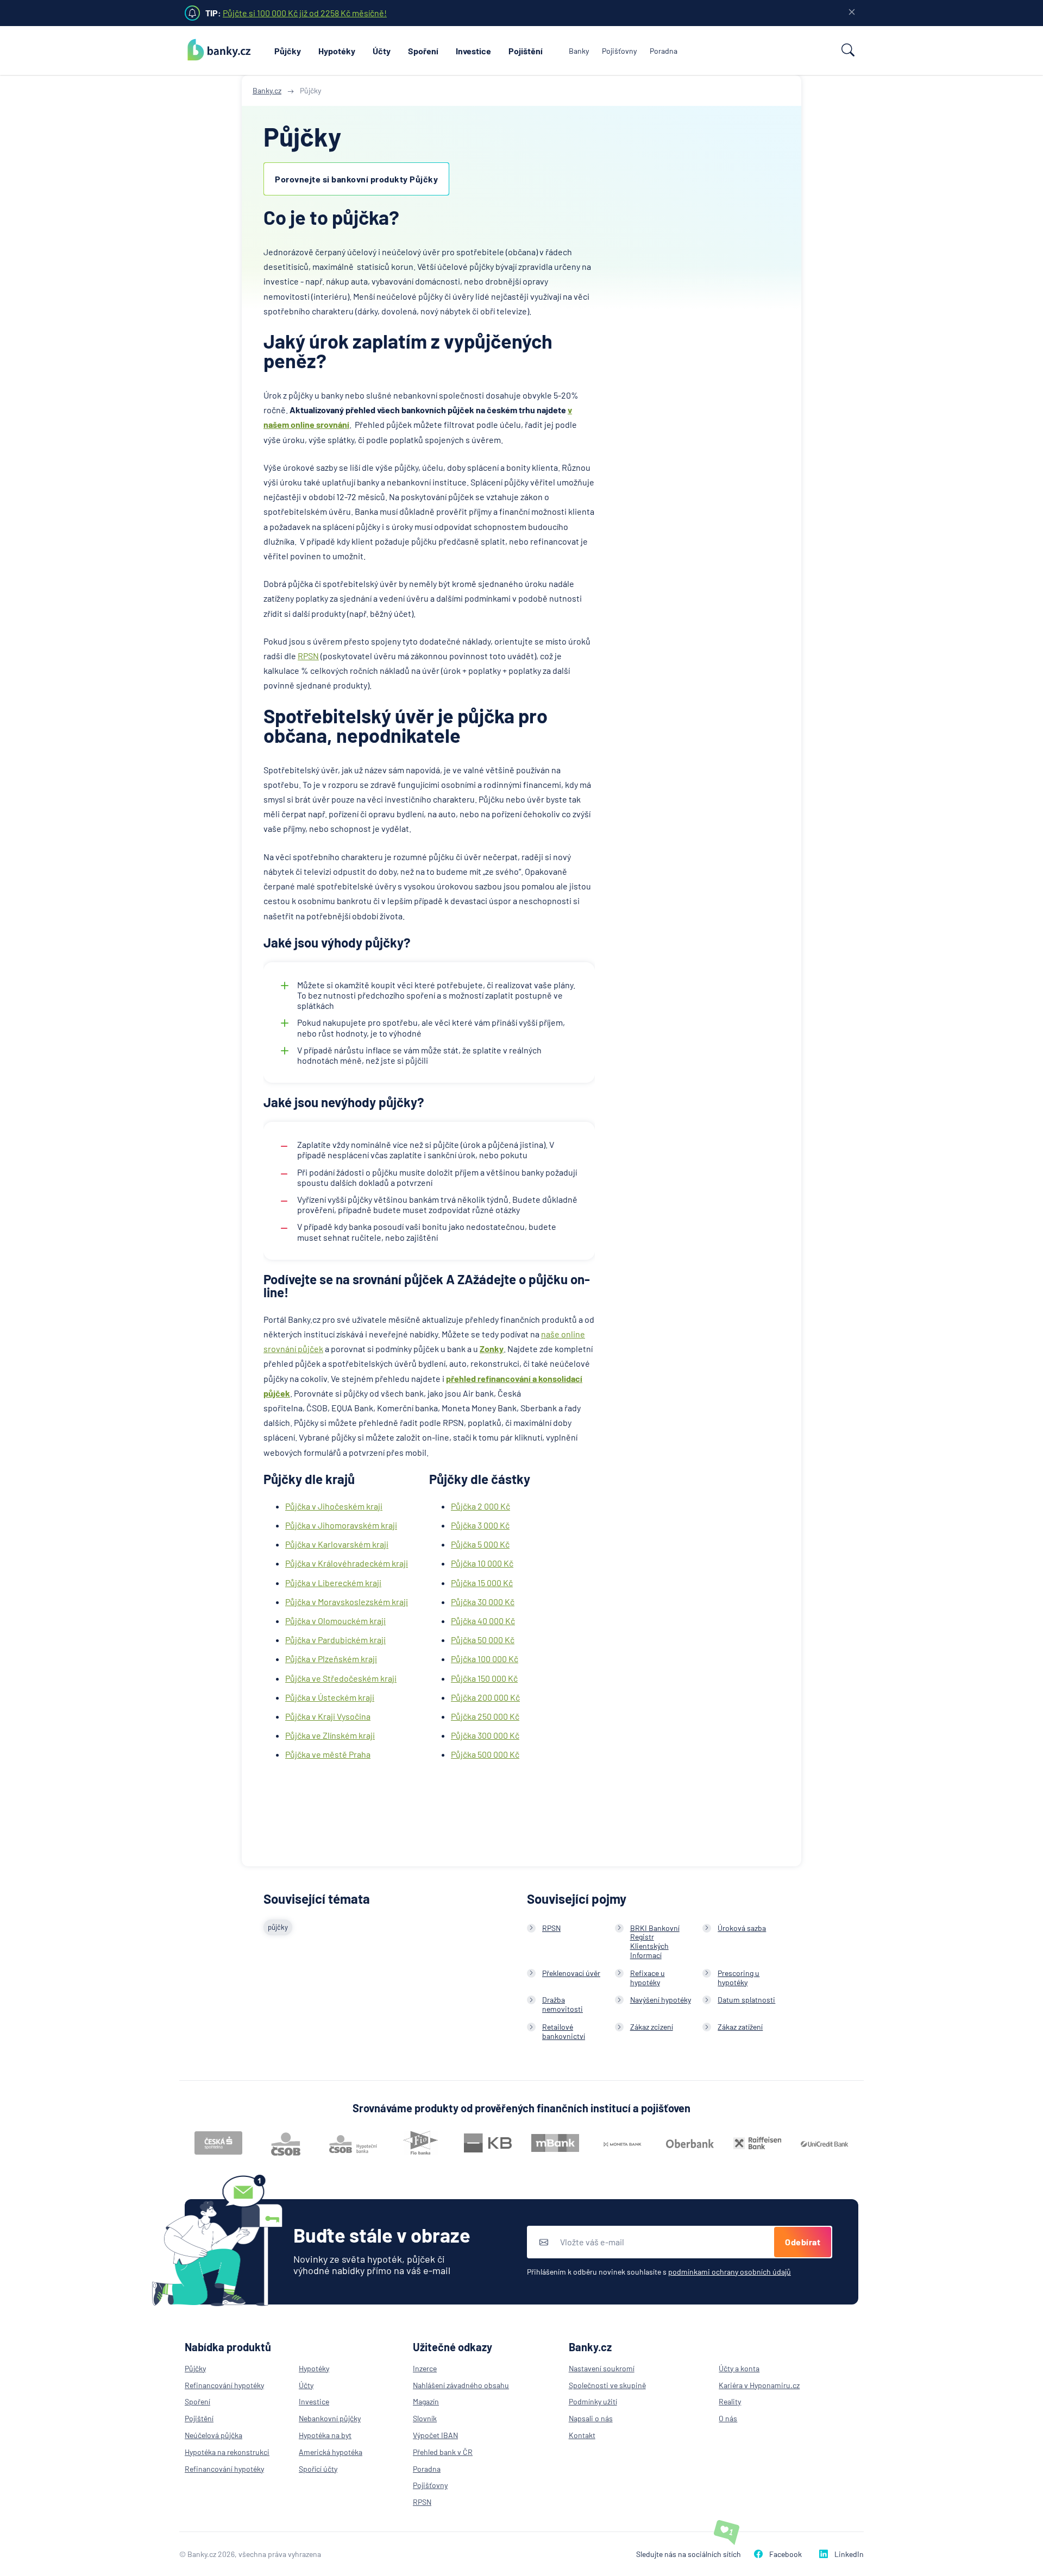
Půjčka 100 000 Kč (485, 1659)
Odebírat (803, 2242)
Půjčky (288, 51)
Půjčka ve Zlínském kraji (330, 1735)
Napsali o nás (591, 2418)
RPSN (308, 656)
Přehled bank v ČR (443, 2452)
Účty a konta (739, 2368)
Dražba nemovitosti (563, 2004)
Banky (579, 51)
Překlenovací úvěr (571, 1973)
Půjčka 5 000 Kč (480, 1544)
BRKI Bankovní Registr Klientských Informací (655, 1942)
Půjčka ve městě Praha (328, 1754)
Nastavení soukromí (602, 2368)
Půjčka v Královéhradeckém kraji (347, 1563)
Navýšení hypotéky (661, 2000)
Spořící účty (318, 2469)
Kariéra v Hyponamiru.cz (759, 2385)
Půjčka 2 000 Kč (480, 1506)
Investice (473, 51)
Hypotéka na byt (325, 2435)
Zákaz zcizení (652, 2027)
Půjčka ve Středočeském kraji (341, 1678)
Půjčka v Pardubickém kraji (335, 1640)
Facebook (786, 2554)
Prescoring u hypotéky (739, 1978)
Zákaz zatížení (740, 2027)
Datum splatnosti (746, 2000)
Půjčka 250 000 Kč (485, 1716)
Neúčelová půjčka (213, 2435)
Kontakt (582, 2435)
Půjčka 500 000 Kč (485, 1754)
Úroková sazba (742, 1928)
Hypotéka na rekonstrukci (227, 2452)
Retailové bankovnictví (564, 2031)
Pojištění (526, 51)
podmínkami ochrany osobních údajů (730, 2272)
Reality (730, 2401)
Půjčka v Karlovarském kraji (337, 1544)
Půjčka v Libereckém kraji (333, 1583)
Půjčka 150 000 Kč (484, 1678)
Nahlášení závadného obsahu (461, 2385)
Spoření (423, 51)
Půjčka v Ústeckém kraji (330, 1697)
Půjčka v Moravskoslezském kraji (347, 1602)
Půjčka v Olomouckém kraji (335, 1621)
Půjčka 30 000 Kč (483, 1602)
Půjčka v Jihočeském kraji (334, 1506)
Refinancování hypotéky (224, 2385)
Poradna (664, 51)
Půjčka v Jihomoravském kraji (341, 1525)
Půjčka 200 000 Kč (485, 1697)
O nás (728, 2418)
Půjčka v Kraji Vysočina (328, 1716)
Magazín (426, 2401)
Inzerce (425, 2368)
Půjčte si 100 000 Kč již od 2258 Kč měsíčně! (305, 13)
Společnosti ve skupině (607, 2385)
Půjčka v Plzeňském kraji (331, 1659)
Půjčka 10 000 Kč (482, 1563)
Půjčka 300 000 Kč (485, 1735)
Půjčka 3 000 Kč (480, 1525)
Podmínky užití (593, 2401)
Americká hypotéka (331, 2452)
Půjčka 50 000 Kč (483, 1640)
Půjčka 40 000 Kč (483, 1621)
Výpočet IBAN (435, 2435)
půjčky (278, 1927)
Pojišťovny (619, 51)
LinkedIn (849, 2554)
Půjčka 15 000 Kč (482, 1583)
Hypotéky (337, 51)
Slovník (425, 2418)
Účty (382, 51)
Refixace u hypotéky (648, 1978)
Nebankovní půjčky (330, 2418)
